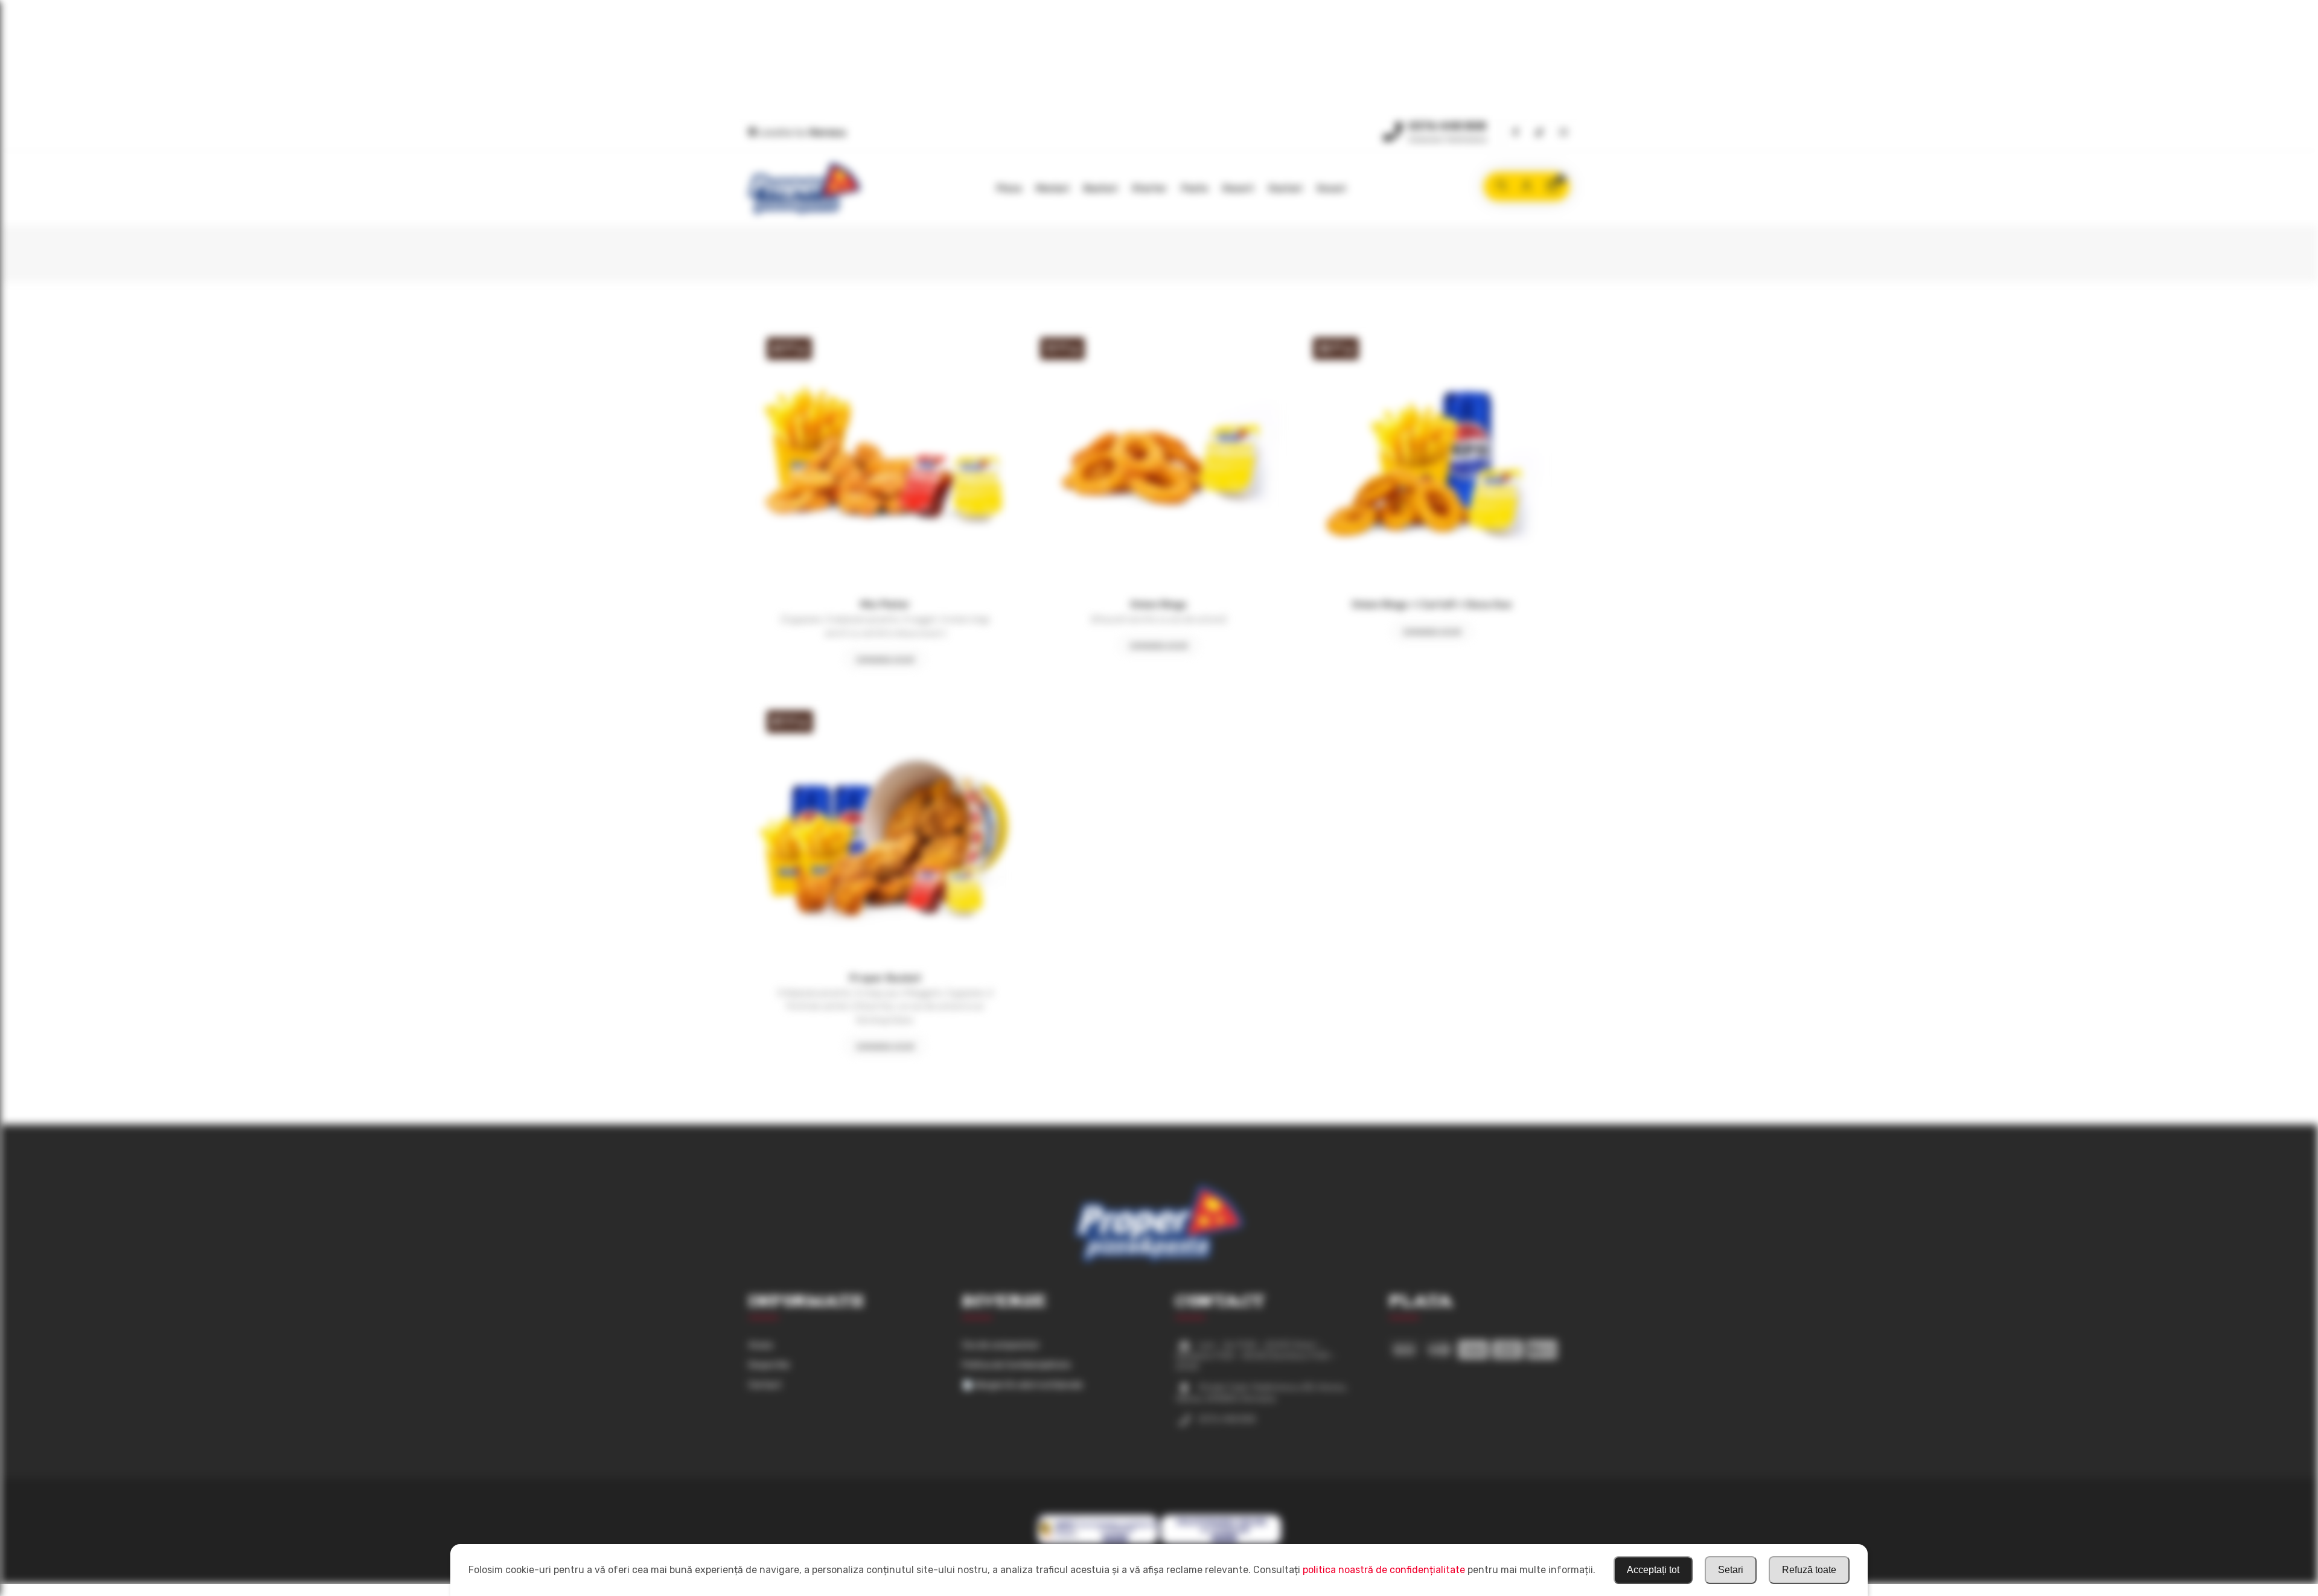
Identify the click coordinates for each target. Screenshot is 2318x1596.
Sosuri (1331, 188)
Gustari (1285, 188)
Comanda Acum (885, 660)
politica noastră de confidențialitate (1384, 1570)
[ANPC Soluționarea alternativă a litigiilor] (1098, 1543)
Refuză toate (1809, 1570)
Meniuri (1052, 188)
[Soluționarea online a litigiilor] (1221, 1543)
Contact (765, 1385)
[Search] (1501, 187)
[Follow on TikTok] (1539, 133)
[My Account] (1527, 187)
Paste (1195, 188)
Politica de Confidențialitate (1017, 1365)
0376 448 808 (1447, 126)
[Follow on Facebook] (1515, 133)
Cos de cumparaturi (1001, 1345)
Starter (1149, 188)
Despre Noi (769, 1365)
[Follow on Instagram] (1563, 133)
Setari (1731, 1570)
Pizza (1009, 188)
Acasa (761, 1345)
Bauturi (1100, 188)
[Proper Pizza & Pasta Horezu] (804, 189)
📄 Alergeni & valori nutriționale (1023, 1385)
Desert (1238, 188)
